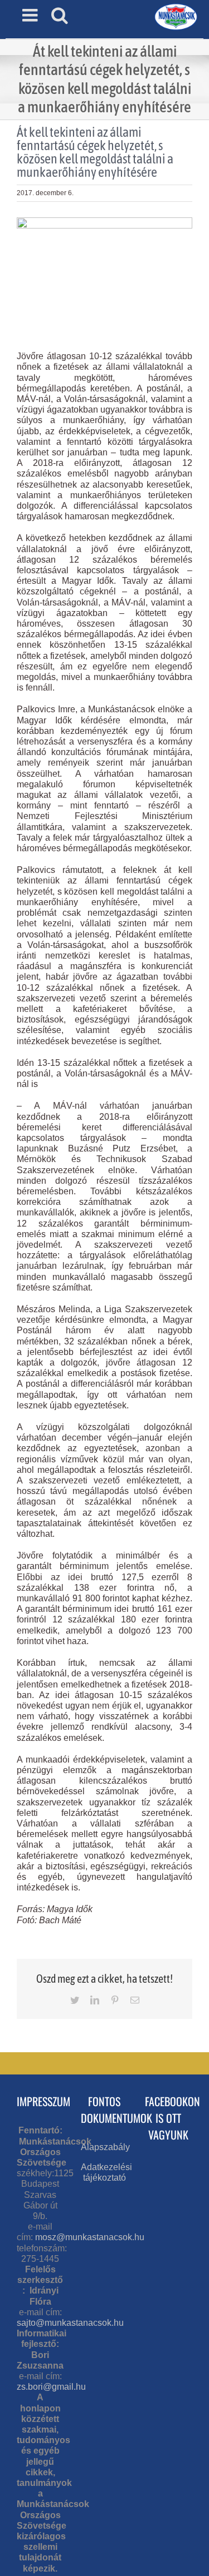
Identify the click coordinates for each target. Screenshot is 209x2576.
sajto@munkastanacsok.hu (70, 2323)
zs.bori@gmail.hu (51, 2387)
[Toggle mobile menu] (31, 15)
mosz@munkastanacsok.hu (90, 2237)
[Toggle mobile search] (60, 15)
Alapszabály (105, 2147)
